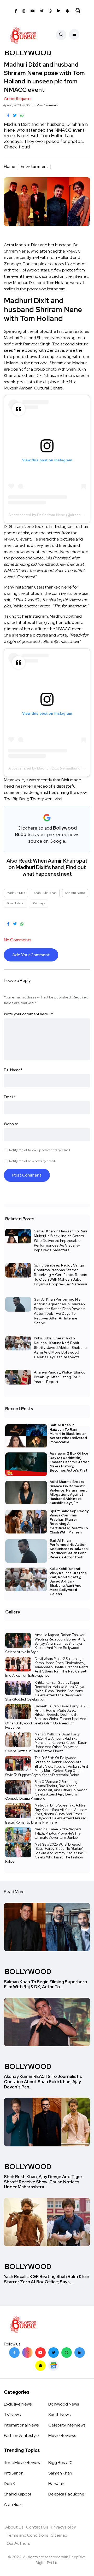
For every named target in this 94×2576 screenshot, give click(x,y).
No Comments (48, 105)
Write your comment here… (28, 1014)
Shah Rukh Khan (45, 893)
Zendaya (39, 903)
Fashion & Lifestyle (21, 2436)
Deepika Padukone (66, 2494)
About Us (14, 2527)
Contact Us (37, 2527)
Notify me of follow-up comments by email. (40, 1150)
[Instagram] (27, 2353)
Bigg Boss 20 (60, 2463)
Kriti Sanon (14, 2473)
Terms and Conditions (27, 2535)
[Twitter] (54, 2353)
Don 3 (9, 2484)
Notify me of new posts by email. (32, 1161)
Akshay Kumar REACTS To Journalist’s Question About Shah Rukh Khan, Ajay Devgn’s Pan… (43, 2082)
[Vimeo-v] (67, 2353)
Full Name (13, 1070)
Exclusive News (18, 2404)
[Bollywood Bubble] (23, 35)
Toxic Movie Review (22, 2463)
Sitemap (59, 2535)
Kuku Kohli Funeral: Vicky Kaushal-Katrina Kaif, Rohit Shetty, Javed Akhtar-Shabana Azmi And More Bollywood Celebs (68, 1581)
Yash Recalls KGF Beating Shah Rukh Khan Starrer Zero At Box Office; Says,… (47, 2279)
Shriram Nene (75, 893)
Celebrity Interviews (67, 2425)
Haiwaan (56, 2484)
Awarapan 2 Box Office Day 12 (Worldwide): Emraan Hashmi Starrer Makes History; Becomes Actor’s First (69, 1462)
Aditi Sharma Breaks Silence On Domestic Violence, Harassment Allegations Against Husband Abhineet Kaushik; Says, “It (68, 1492)
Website (11, 1124)
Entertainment (34, 166)
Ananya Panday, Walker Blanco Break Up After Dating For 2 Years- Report (60, 1377)
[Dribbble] (40, 2366)
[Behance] (54, 2366)
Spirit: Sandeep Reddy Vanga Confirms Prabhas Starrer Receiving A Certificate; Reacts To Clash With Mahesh (69, 1522)
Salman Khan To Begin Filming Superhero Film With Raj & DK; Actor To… (45, 1984)
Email (10, 1097)
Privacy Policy (63, 2527)
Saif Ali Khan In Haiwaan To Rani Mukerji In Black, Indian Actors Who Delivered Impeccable (68, 1434)
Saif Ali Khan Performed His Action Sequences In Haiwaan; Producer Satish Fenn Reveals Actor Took (69, 1549)
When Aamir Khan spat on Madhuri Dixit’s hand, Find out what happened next (48, 867)
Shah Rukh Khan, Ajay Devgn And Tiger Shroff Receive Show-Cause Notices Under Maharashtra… (43, 2182)
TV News (12, 2415)
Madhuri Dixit (16, 893)
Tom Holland (16, 903)
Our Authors (18, 2543)
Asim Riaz (13, 2505)
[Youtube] (40, 2353)
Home (10, 166)
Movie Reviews (62, 2436)
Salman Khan (60, 2473)
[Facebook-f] (14, 2353)
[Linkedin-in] (80, 2353)
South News (59, 2415)
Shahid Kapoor (18, 2494)
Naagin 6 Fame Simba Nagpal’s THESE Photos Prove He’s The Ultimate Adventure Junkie (58, 1833)
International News (21, 2425)
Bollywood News (64, 2404)
